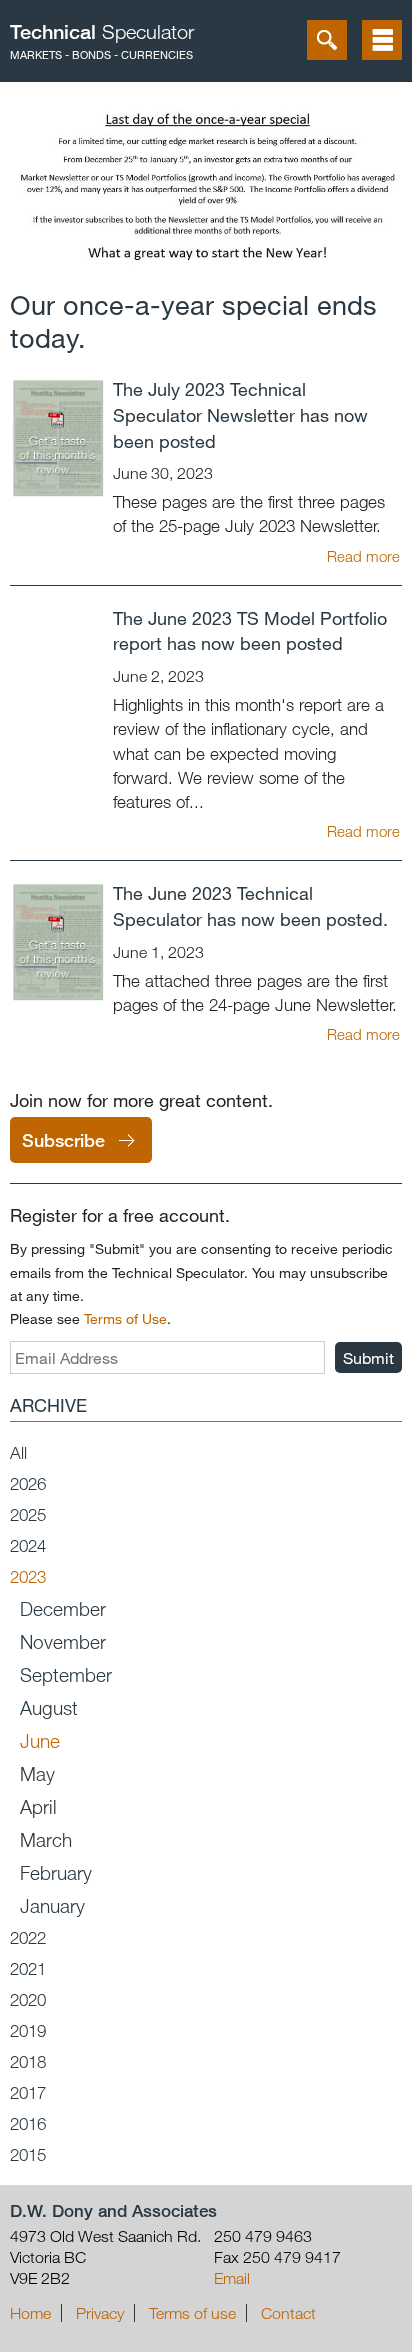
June (40, 1740)
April (38, 1806)
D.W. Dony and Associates (113, 2210)
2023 (28, 1576)
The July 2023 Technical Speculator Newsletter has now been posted (240, 415)
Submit (368, 1357)
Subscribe (63, 1140)
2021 (28, 1968)
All (18, 1452)
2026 (28, 1483)
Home (30, 2313)
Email (232, 2278)
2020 (28, 1999)
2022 (28, 1937)
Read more (363, 556)
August (49, 1707)
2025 (28, 1514)
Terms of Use (125, 1318)
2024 (28, 1545)
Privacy (100, 2313)
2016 (28, 2123)
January (52, 1905)
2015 (28, 2154)
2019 (28, 2030)
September (66, 1674)
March (46, 1839)
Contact (288, 2313)
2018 (28, 2061)
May (37, 1773)
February (56, 1872)
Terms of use (192, 2313)
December (63, 1608)
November (63, 1641)
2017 (28, 2092)
